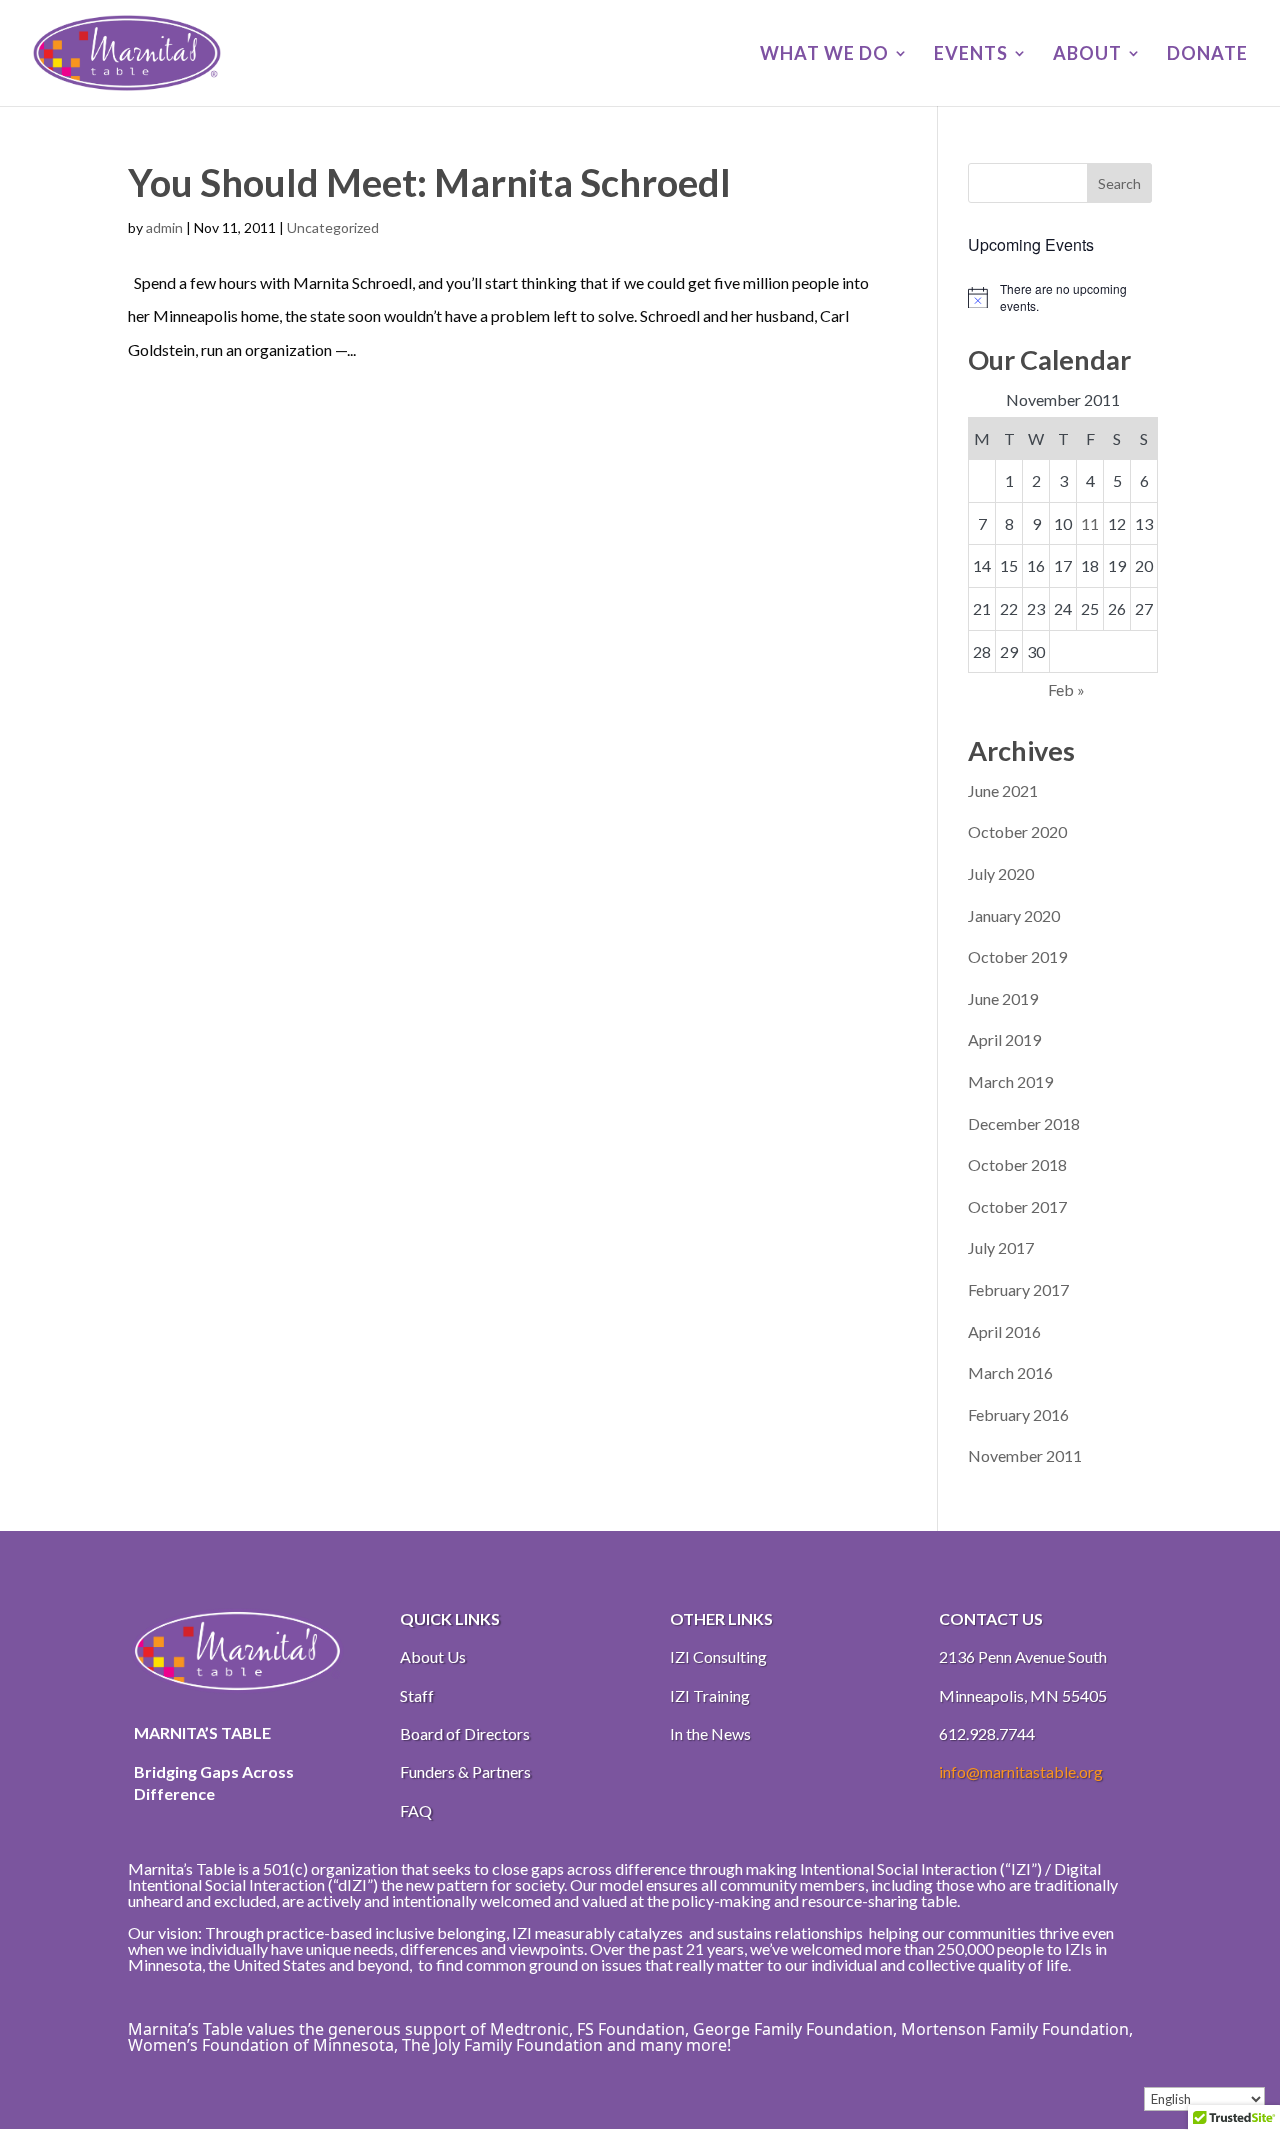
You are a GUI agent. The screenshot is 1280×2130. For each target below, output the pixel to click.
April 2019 (1004, 1039)
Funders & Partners (465, 1771)
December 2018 (1024, 1123)
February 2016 (1018, 1414)
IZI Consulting (718, 1656)
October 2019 (1017, 956)
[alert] (1060, 297)
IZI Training (710, 1695)
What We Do (824, 55)
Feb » (1066, 689)
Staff (417, 1695)
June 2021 (1003, 790)
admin (164, 227)
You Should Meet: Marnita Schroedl (429, 182)
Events (971, 55)
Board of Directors (465, 1733)
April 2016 (1004, 1331)
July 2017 (1001, 1247)
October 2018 (1017, 1164)
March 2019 (1010, 1081)
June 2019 (1003, 998)
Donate (1207, 55)
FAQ (416, 1810)
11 (1090, 523)
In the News (710, 1733)
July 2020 (1001, 873)
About (1087, 55)
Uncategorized (333, 227)
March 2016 (1010, 1372)
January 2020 (1014, 915)
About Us (433, 1656)
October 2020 (1017, 831)
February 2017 (1018, 1289)
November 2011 (1025, 1455)
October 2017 (1017, 1206)
